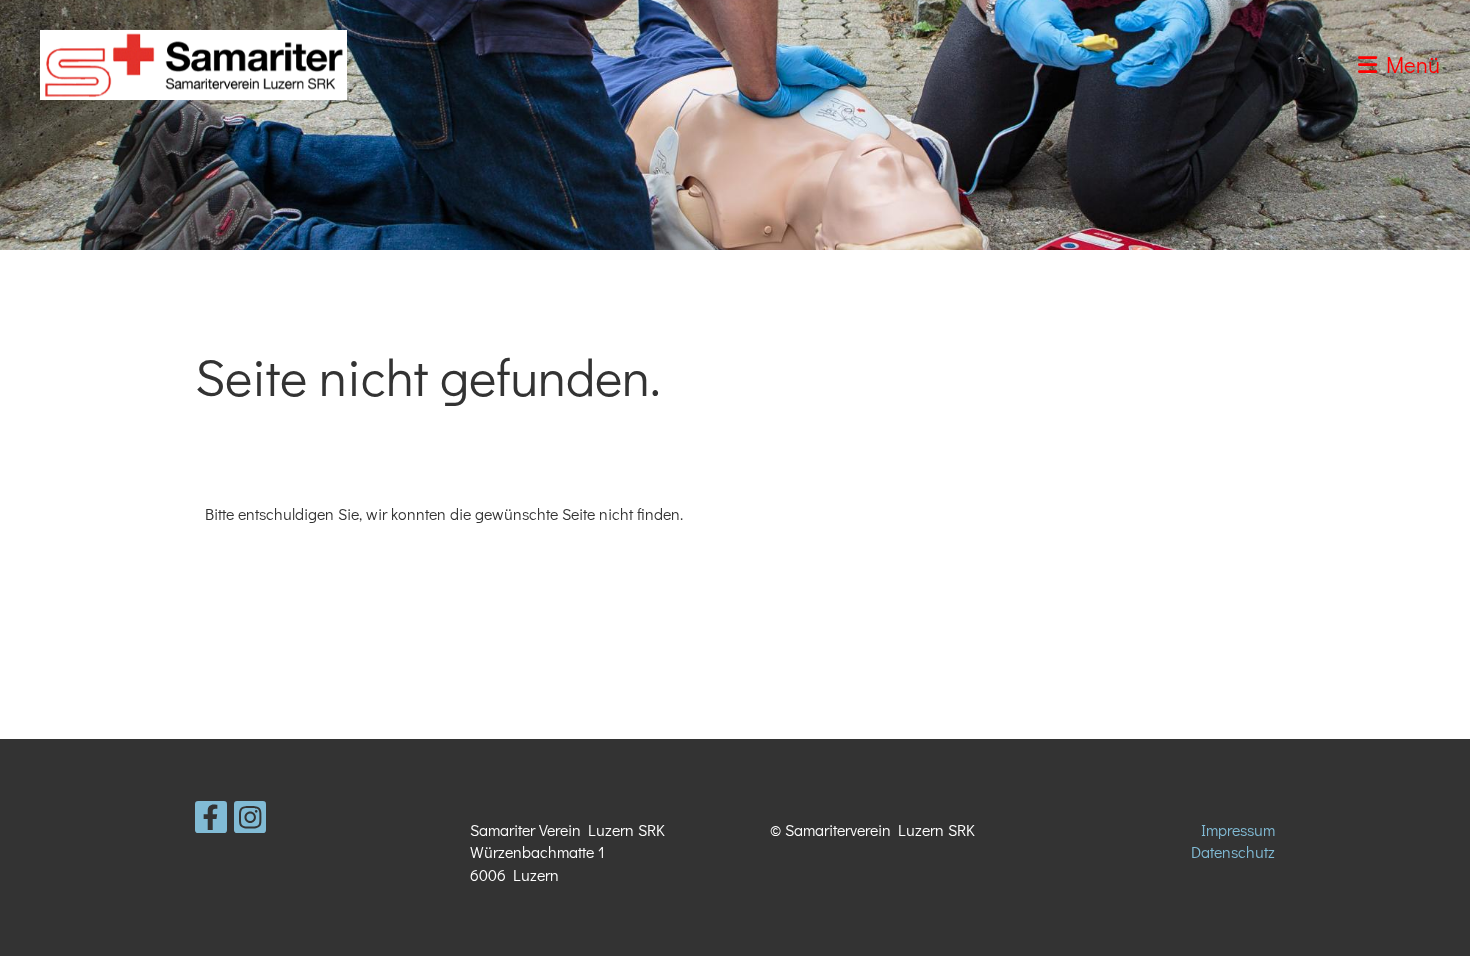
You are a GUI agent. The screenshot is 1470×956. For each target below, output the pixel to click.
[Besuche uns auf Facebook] (211, 820)
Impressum (1238, 829)
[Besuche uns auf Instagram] (250, 820)
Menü (1408, 64)
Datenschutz (1233, 851)
